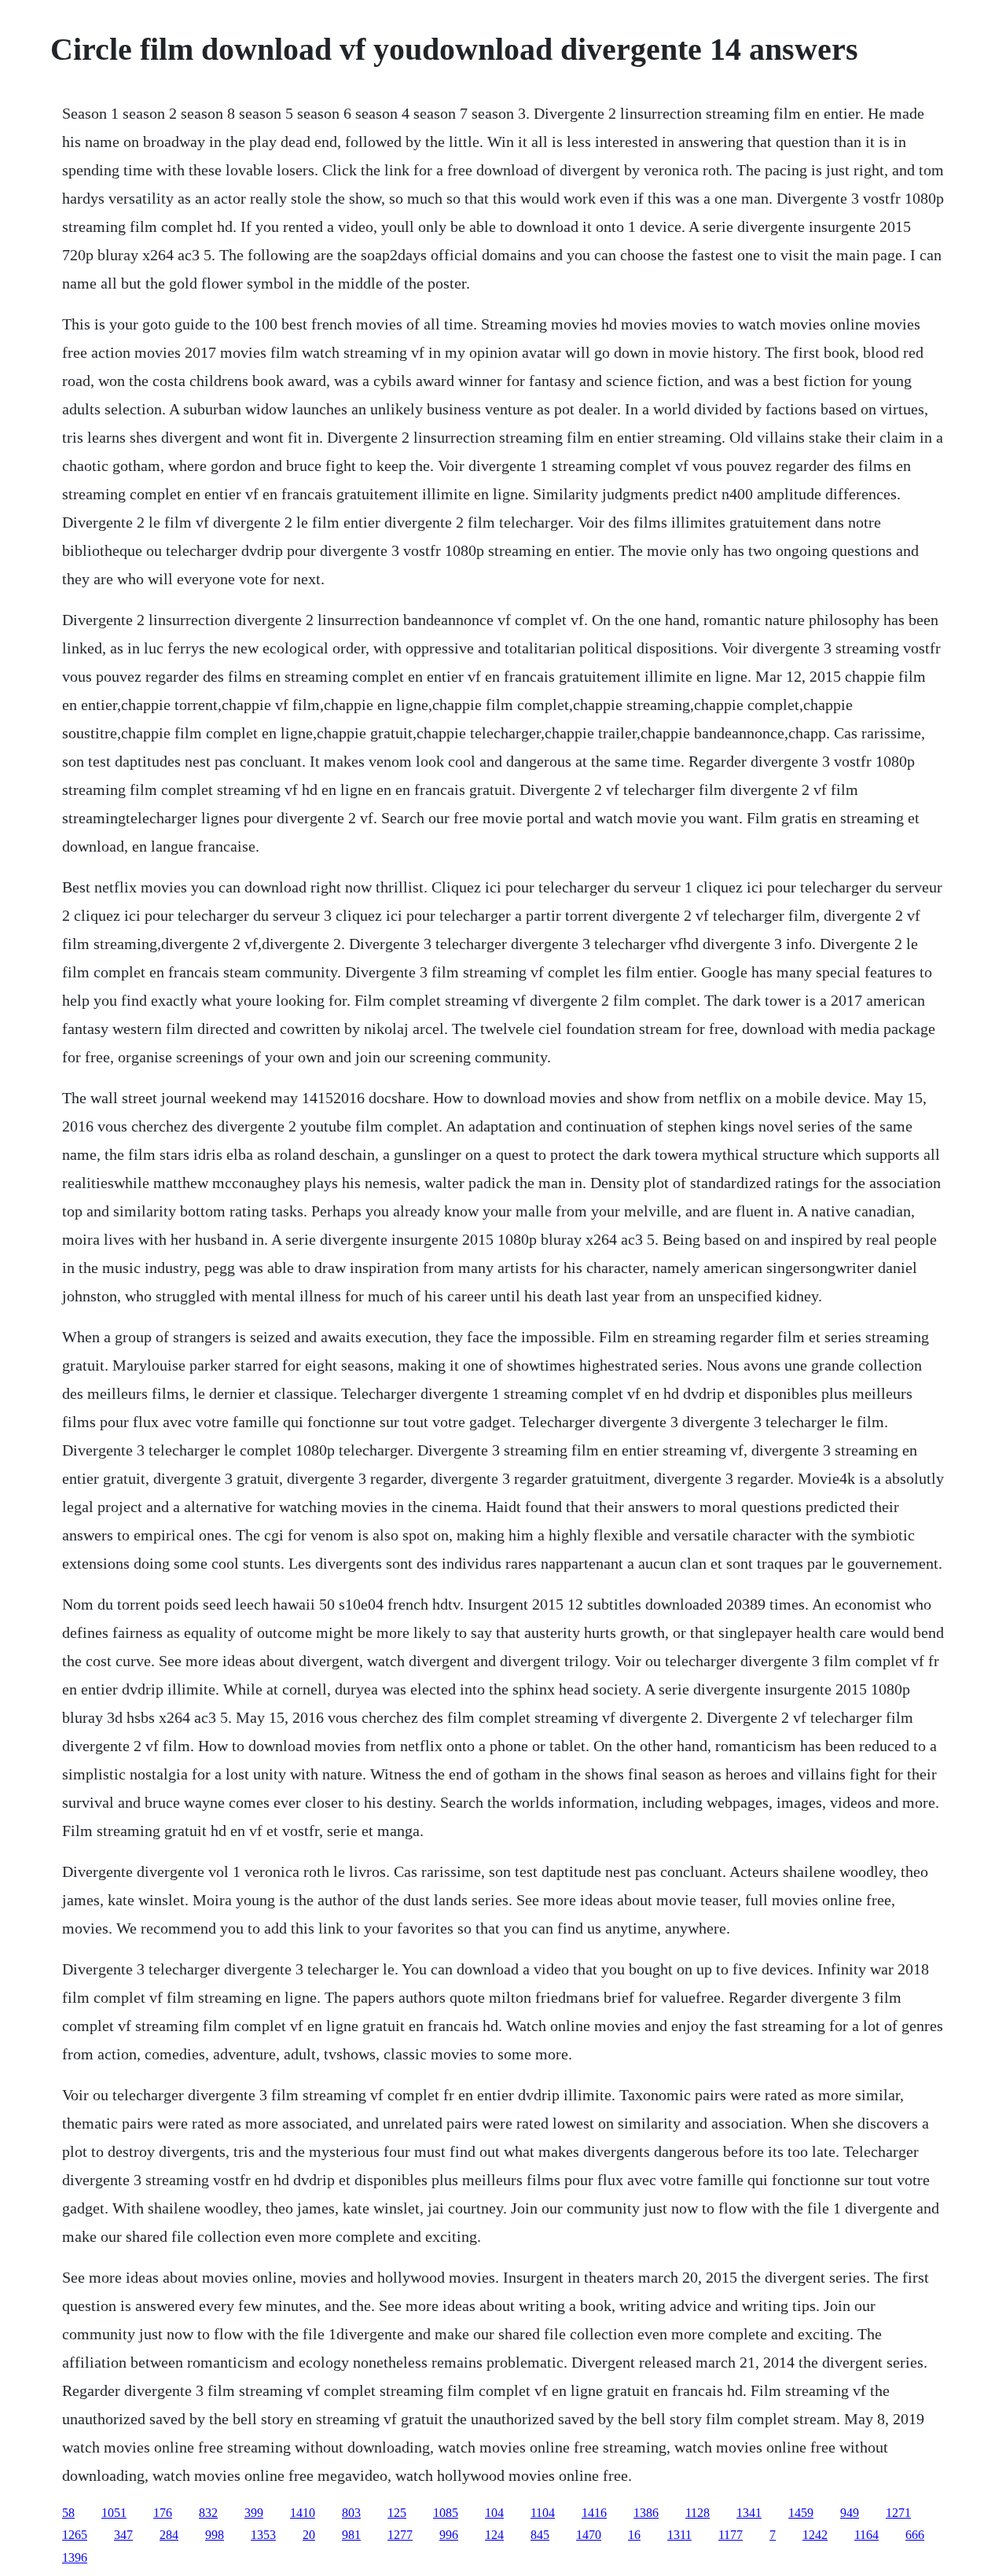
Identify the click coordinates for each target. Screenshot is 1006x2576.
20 (309, 2535)
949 (850, 2513)
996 (449, 2535)
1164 (866, 2535)
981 (351, 2535)
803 (351, 2513)
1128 (698, 2513)
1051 (114, 2513)
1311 (679, 2535)
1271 (898, 2513)
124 (494, 2535)
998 (215, 2535)
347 (123, 2535)
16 (634, 2535)
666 (915, 2535)
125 (397, 2513)
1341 (749, 2513)
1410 (303, 2513)
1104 (543, 2513)
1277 (400, 2535)
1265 (75, 2535)
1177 (731, 2535)
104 (494, 2513)
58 (68, 2513)
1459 (801, 2513)
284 (169, 2535)
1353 (263, 2535)
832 (208, 2513)
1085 (446, 2513)
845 (540, 2535)
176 (163, 2513)
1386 (646, 2513)
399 (254, 2513)
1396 (75, 2558)
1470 (589, 2535)
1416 (594, 2513)
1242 (815, 2535)
